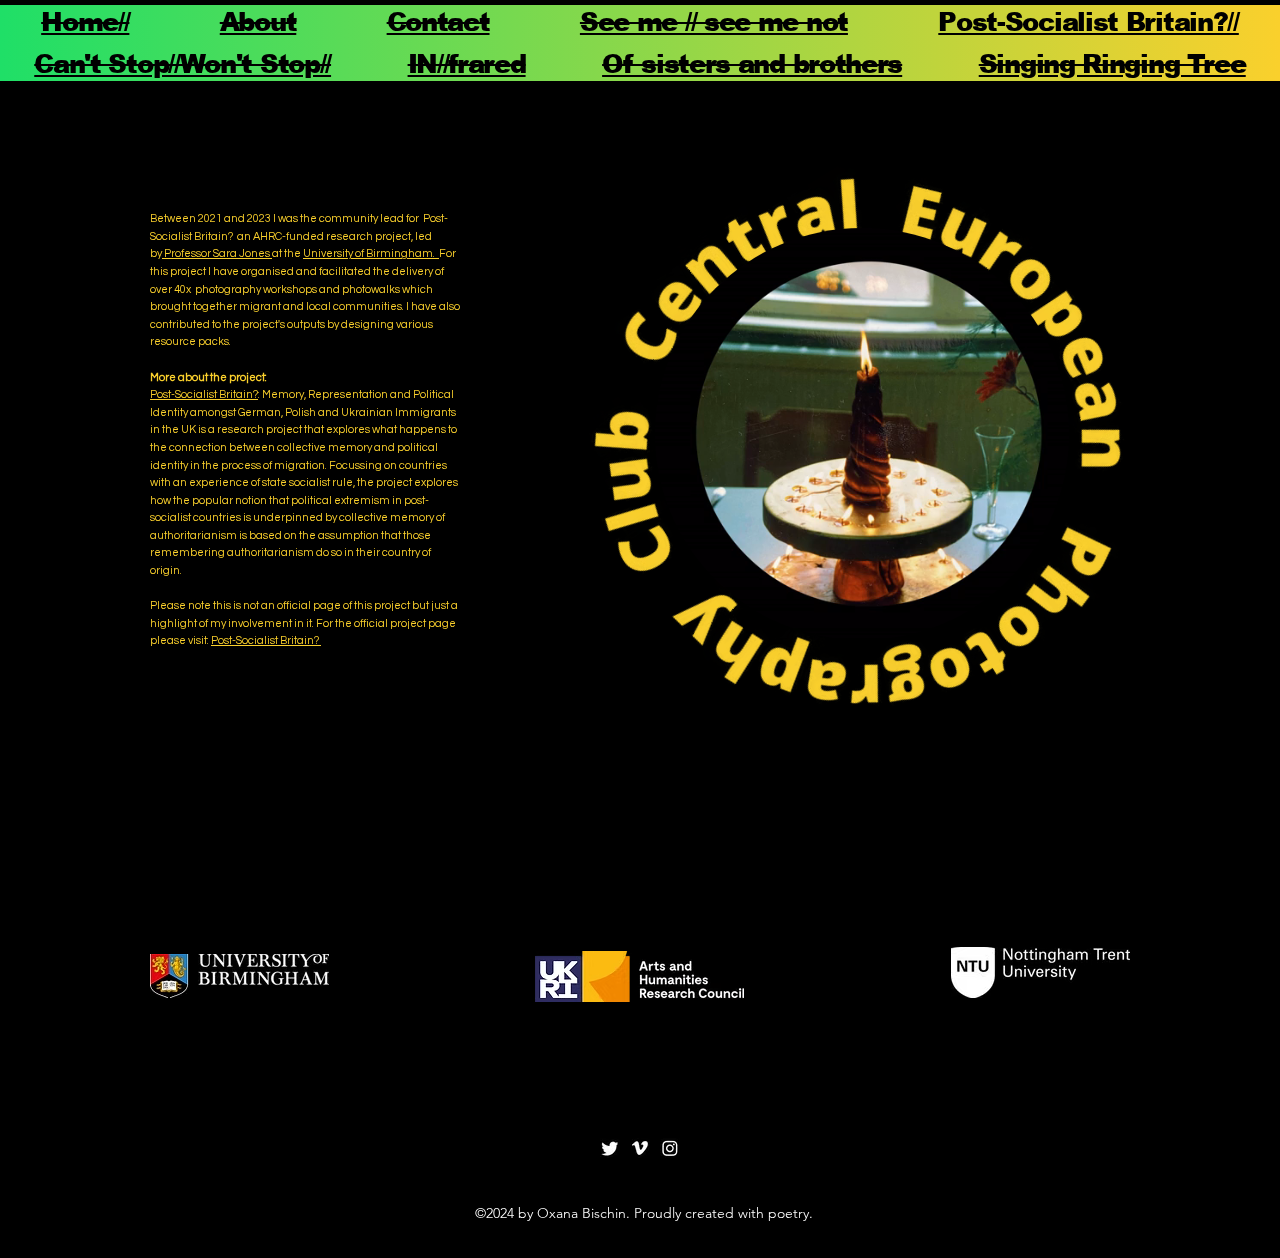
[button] (1043, 618)
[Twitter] (610, 1148)
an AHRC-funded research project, (326, 236)
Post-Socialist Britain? (204, 394)
